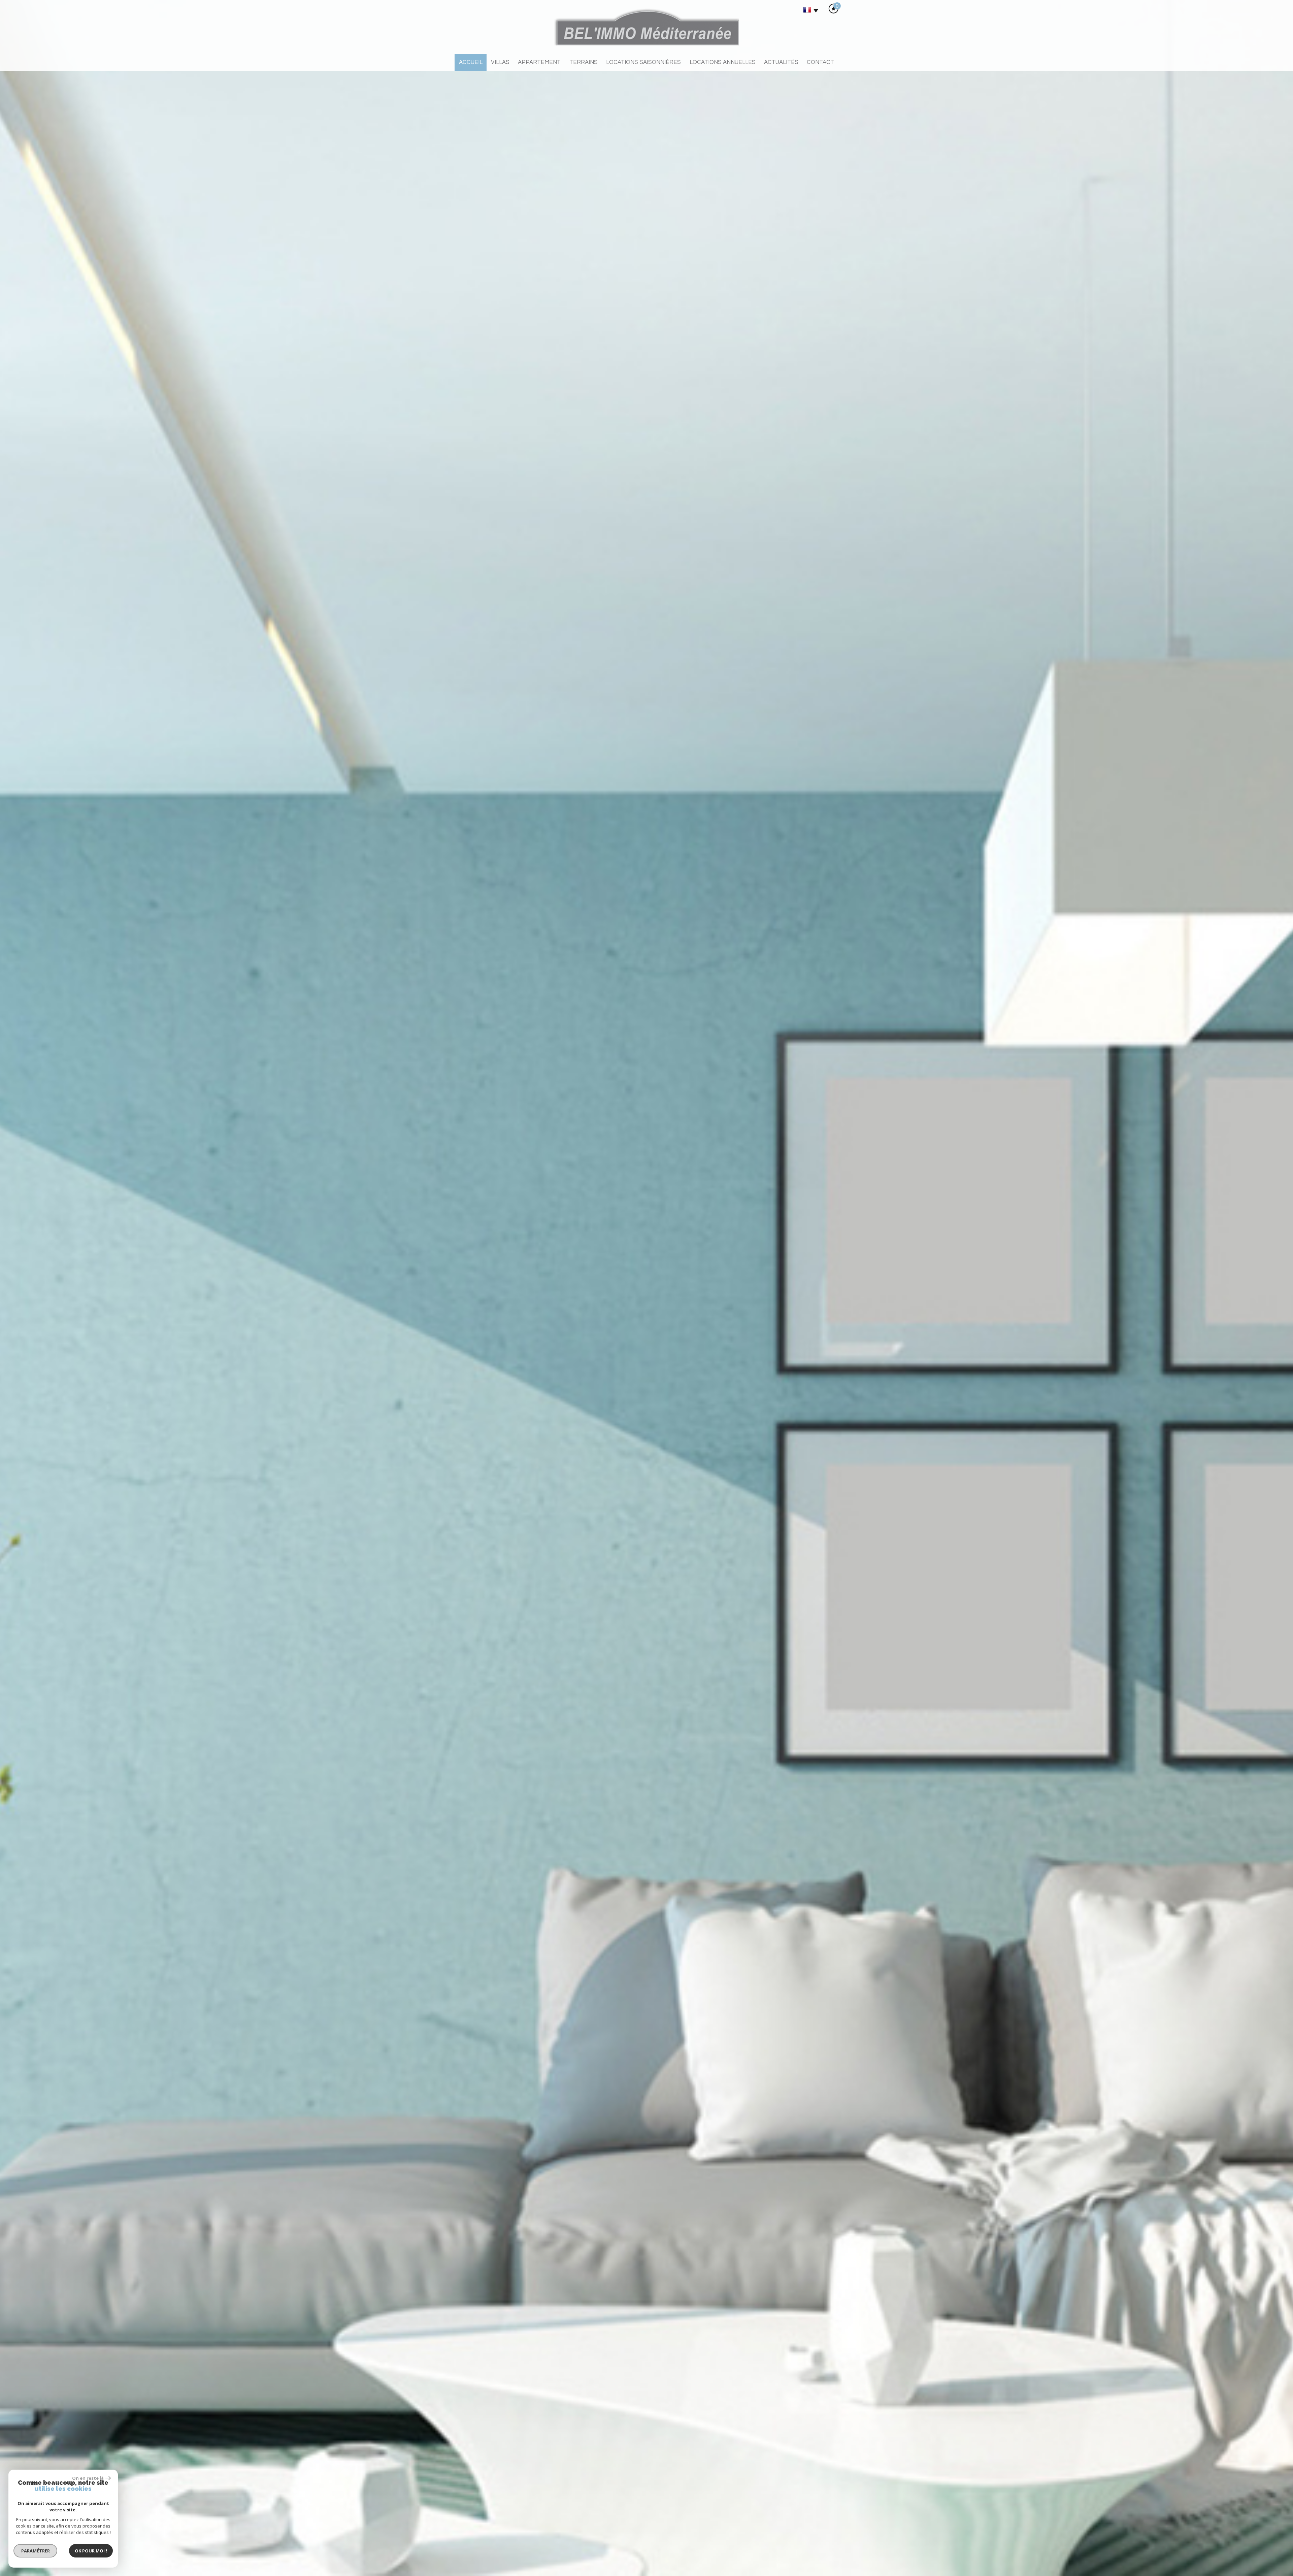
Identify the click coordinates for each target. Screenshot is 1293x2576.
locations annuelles (723, 62)
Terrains (584, 62)
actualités (781, 62)
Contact (820, 62)
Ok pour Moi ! (91, 2551)
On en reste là (88, 2478)
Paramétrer (36, 2551)
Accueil (471, 62)
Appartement (539, 62)
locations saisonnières (643, 62)
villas (500, 62)
